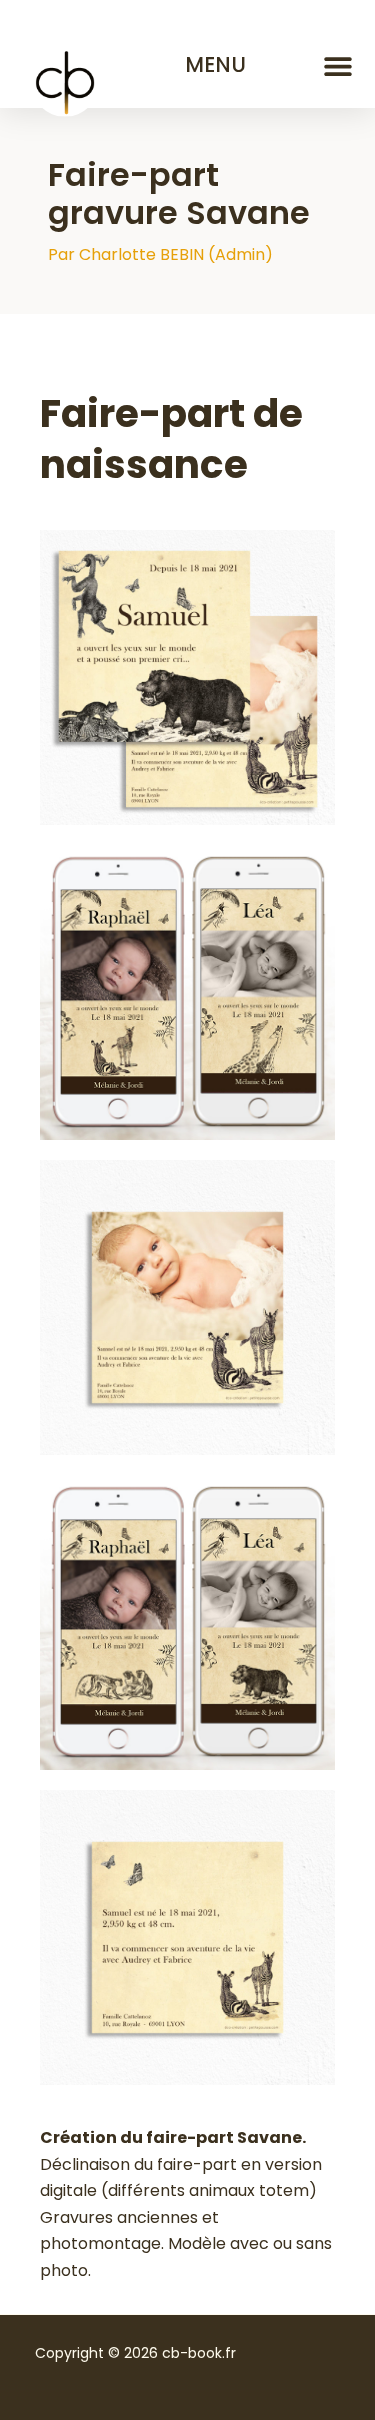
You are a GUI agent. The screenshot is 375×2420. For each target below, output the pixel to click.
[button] (337, 65)
